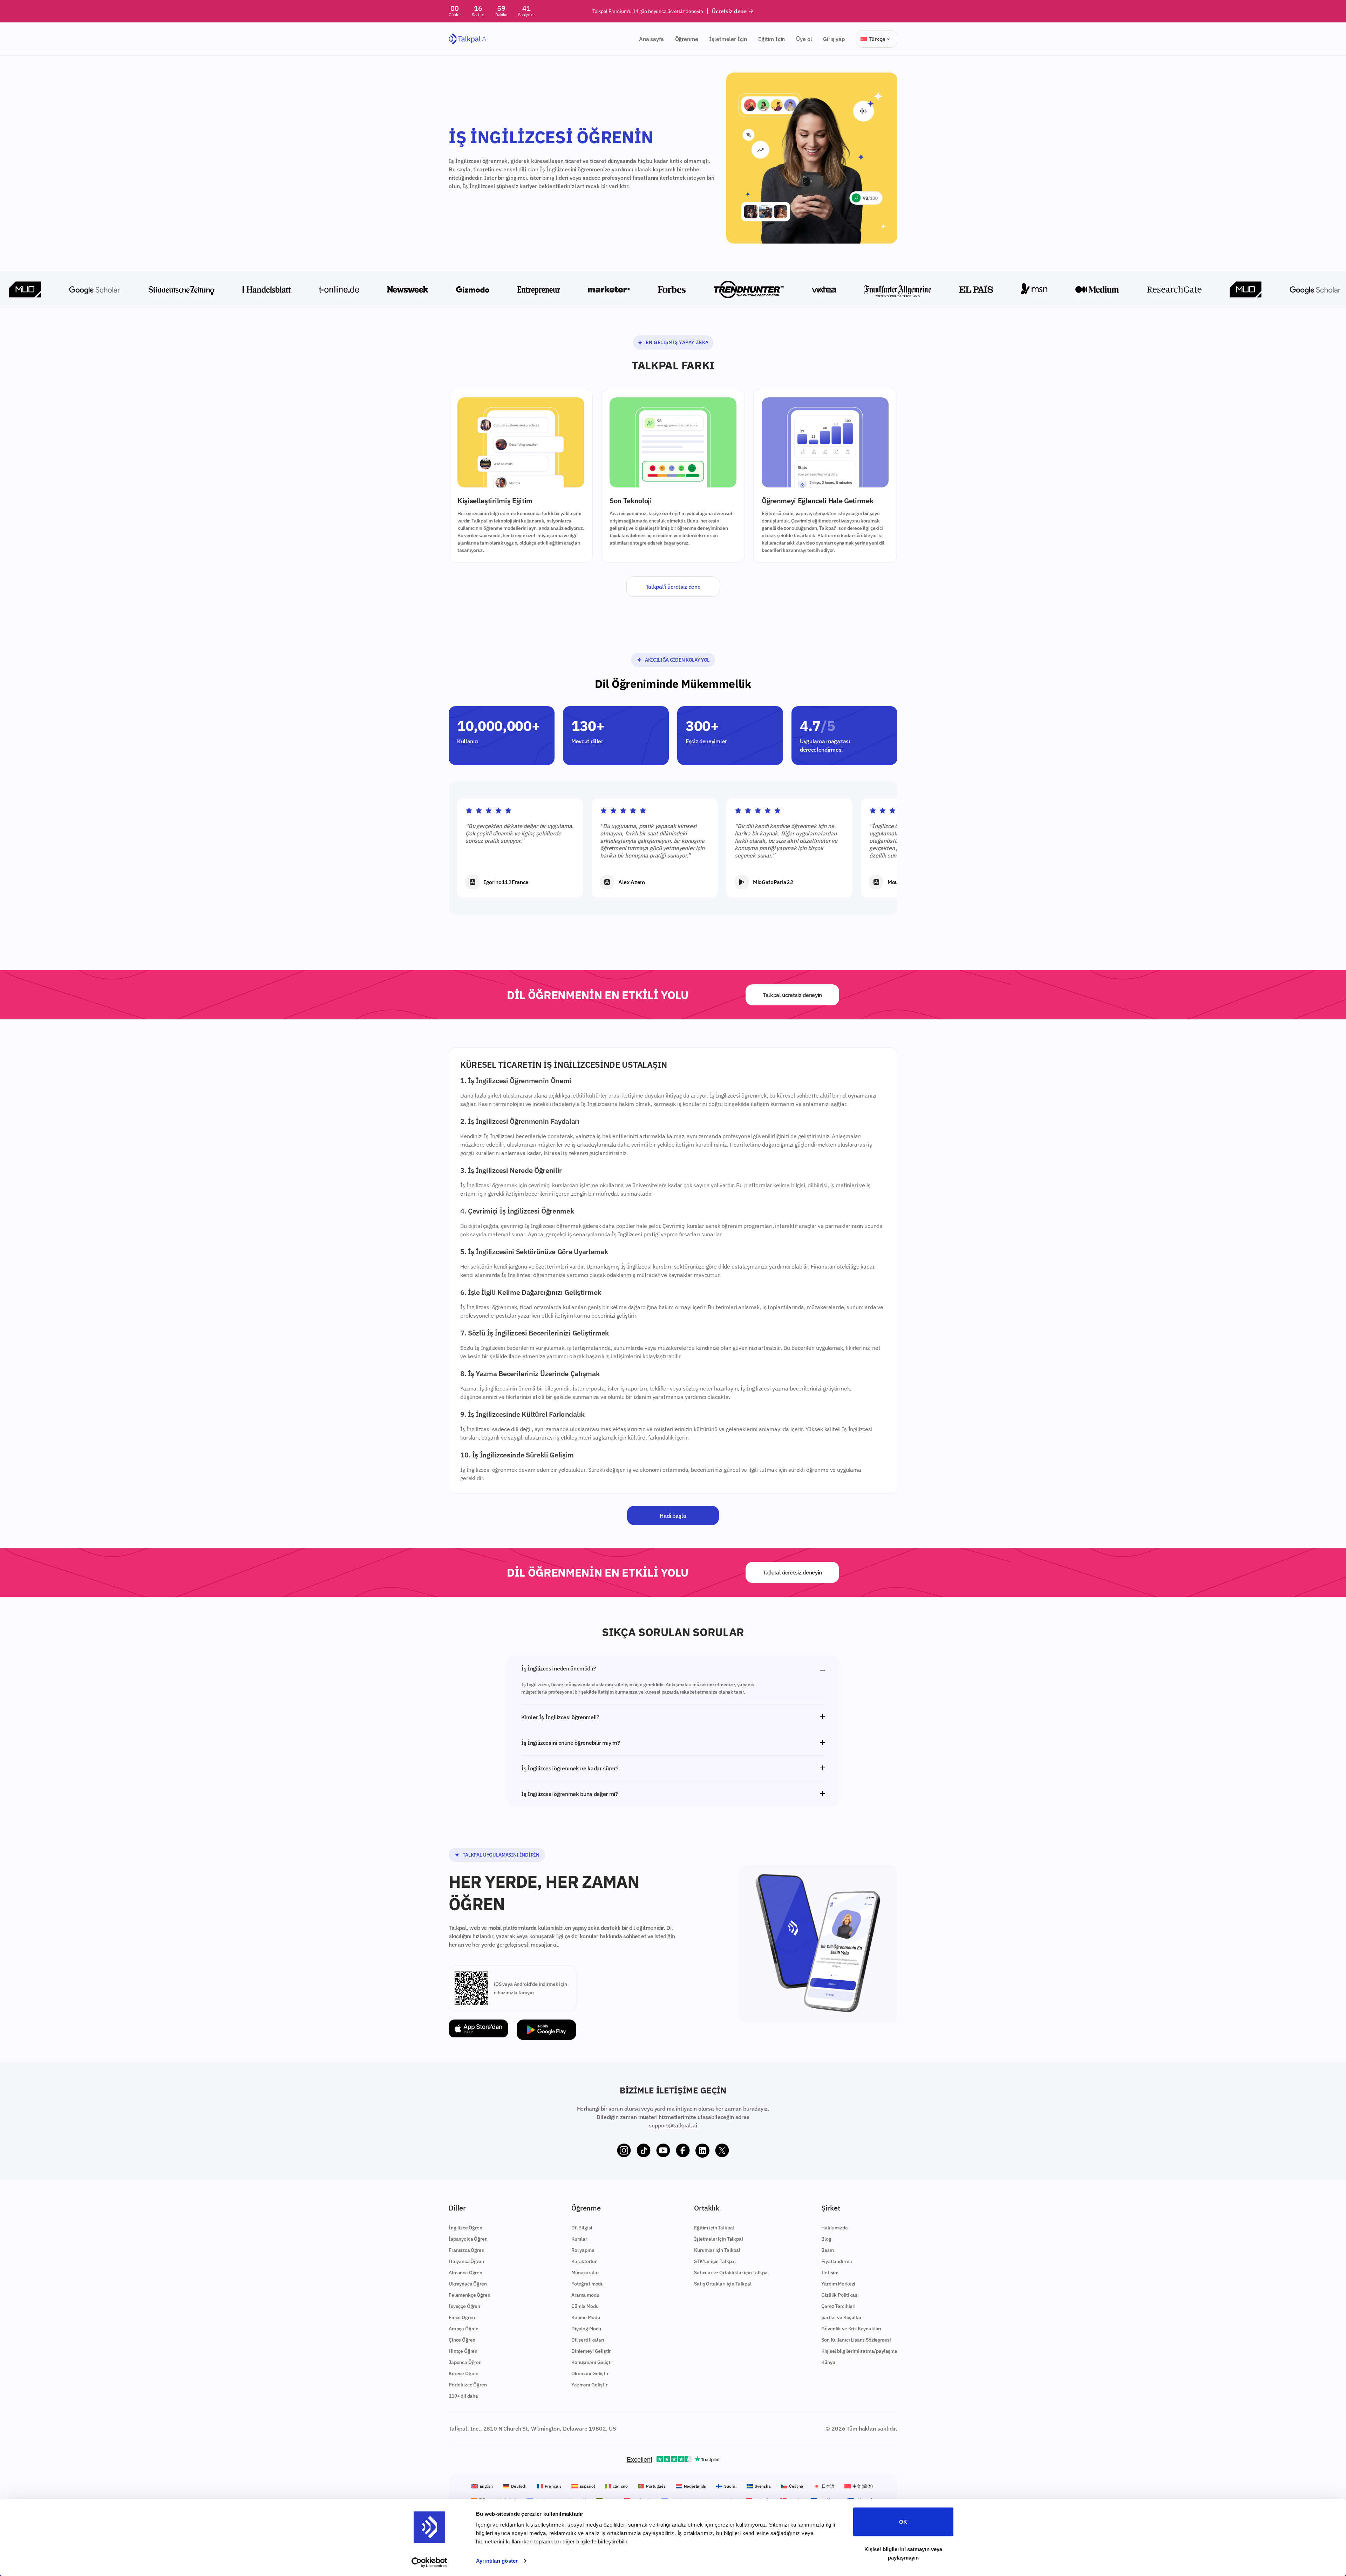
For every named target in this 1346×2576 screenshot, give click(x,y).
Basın (827, 2250)
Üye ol (804, 39)
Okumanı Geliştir (590, 2373)
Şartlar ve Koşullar (841, 2317)
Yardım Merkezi (838, 2284)
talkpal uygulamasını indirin (501, 1855)
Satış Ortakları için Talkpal (723, 2284)
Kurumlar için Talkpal (717, 2250)
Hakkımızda (834, 2228)
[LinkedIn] (702, 2151)
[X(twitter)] (722, 2151)
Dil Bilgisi (582, 2228)
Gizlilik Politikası (840, 2295)
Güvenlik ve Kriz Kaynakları (851, 2329)
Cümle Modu (585, 2306)
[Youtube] (663, 2151)
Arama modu (585, 2295)
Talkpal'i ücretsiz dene (673, 587)
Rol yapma (583, 2250)
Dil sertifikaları (588, 2340)
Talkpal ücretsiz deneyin (792, 995)
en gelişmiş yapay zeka (677, 342)
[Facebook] (683, 2151)
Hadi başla (673, 1516)
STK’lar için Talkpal (715, 2261)
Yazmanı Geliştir (589, 2385)
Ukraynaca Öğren (468, 2284)
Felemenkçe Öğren (469, 2295)
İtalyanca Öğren (466, 2261)
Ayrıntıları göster (497, 2561)
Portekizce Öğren (468, 2385)
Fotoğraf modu (587, 2284)
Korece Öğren (464, 2373)
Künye (828, 2362)
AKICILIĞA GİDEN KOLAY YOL (677, 660)
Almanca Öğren (465, 2273)
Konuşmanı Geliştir (592, 2362)
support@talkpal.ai (673, 2125)
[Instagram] (624, 2151)
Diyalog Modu (586, 2329)
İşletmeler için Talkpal (718, 2239)
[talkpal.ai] (468, 39)
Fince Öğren (462, 2317)
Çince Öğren (462, 2340)
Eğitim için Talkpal (714, 2228)
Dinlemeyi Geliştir (591, 2351)
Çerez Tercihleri (838, 2306)
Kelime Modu (586, 2317)
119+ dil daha (463, 2396)
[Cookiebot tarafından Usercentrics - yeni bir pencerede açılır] (430, 2562)
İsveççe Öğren (464, 2306)
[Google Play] (546, 2030)
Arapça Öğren (464, 2329)
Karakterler (584, 2261)
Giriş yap (834, 39)
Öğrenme (687, 39)
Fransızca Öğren (467, 2250)
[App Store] (478, 2030)
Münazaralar (585, 2273)
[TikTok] (644, 2151)
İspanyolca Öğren (468, 2239)
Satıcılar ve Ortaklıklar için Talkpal (731, 2273)
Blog (826, 2239)
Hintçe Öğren (463, 2351)
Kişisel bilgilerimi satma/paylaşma (859, 2351)
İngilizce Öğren (465, 2228)
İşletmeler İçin (728, 39)
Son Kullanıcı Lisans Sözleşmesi (856, 2340)
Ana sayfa (651, 39)
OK (903, 2522)
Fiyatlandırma (837, 2261)
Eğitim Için (771, 39)
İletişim (830, 2273)
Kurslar (579, 2239)
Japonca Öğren (465, 2362)
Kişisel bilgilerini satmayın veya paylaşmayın (903, 2553)
